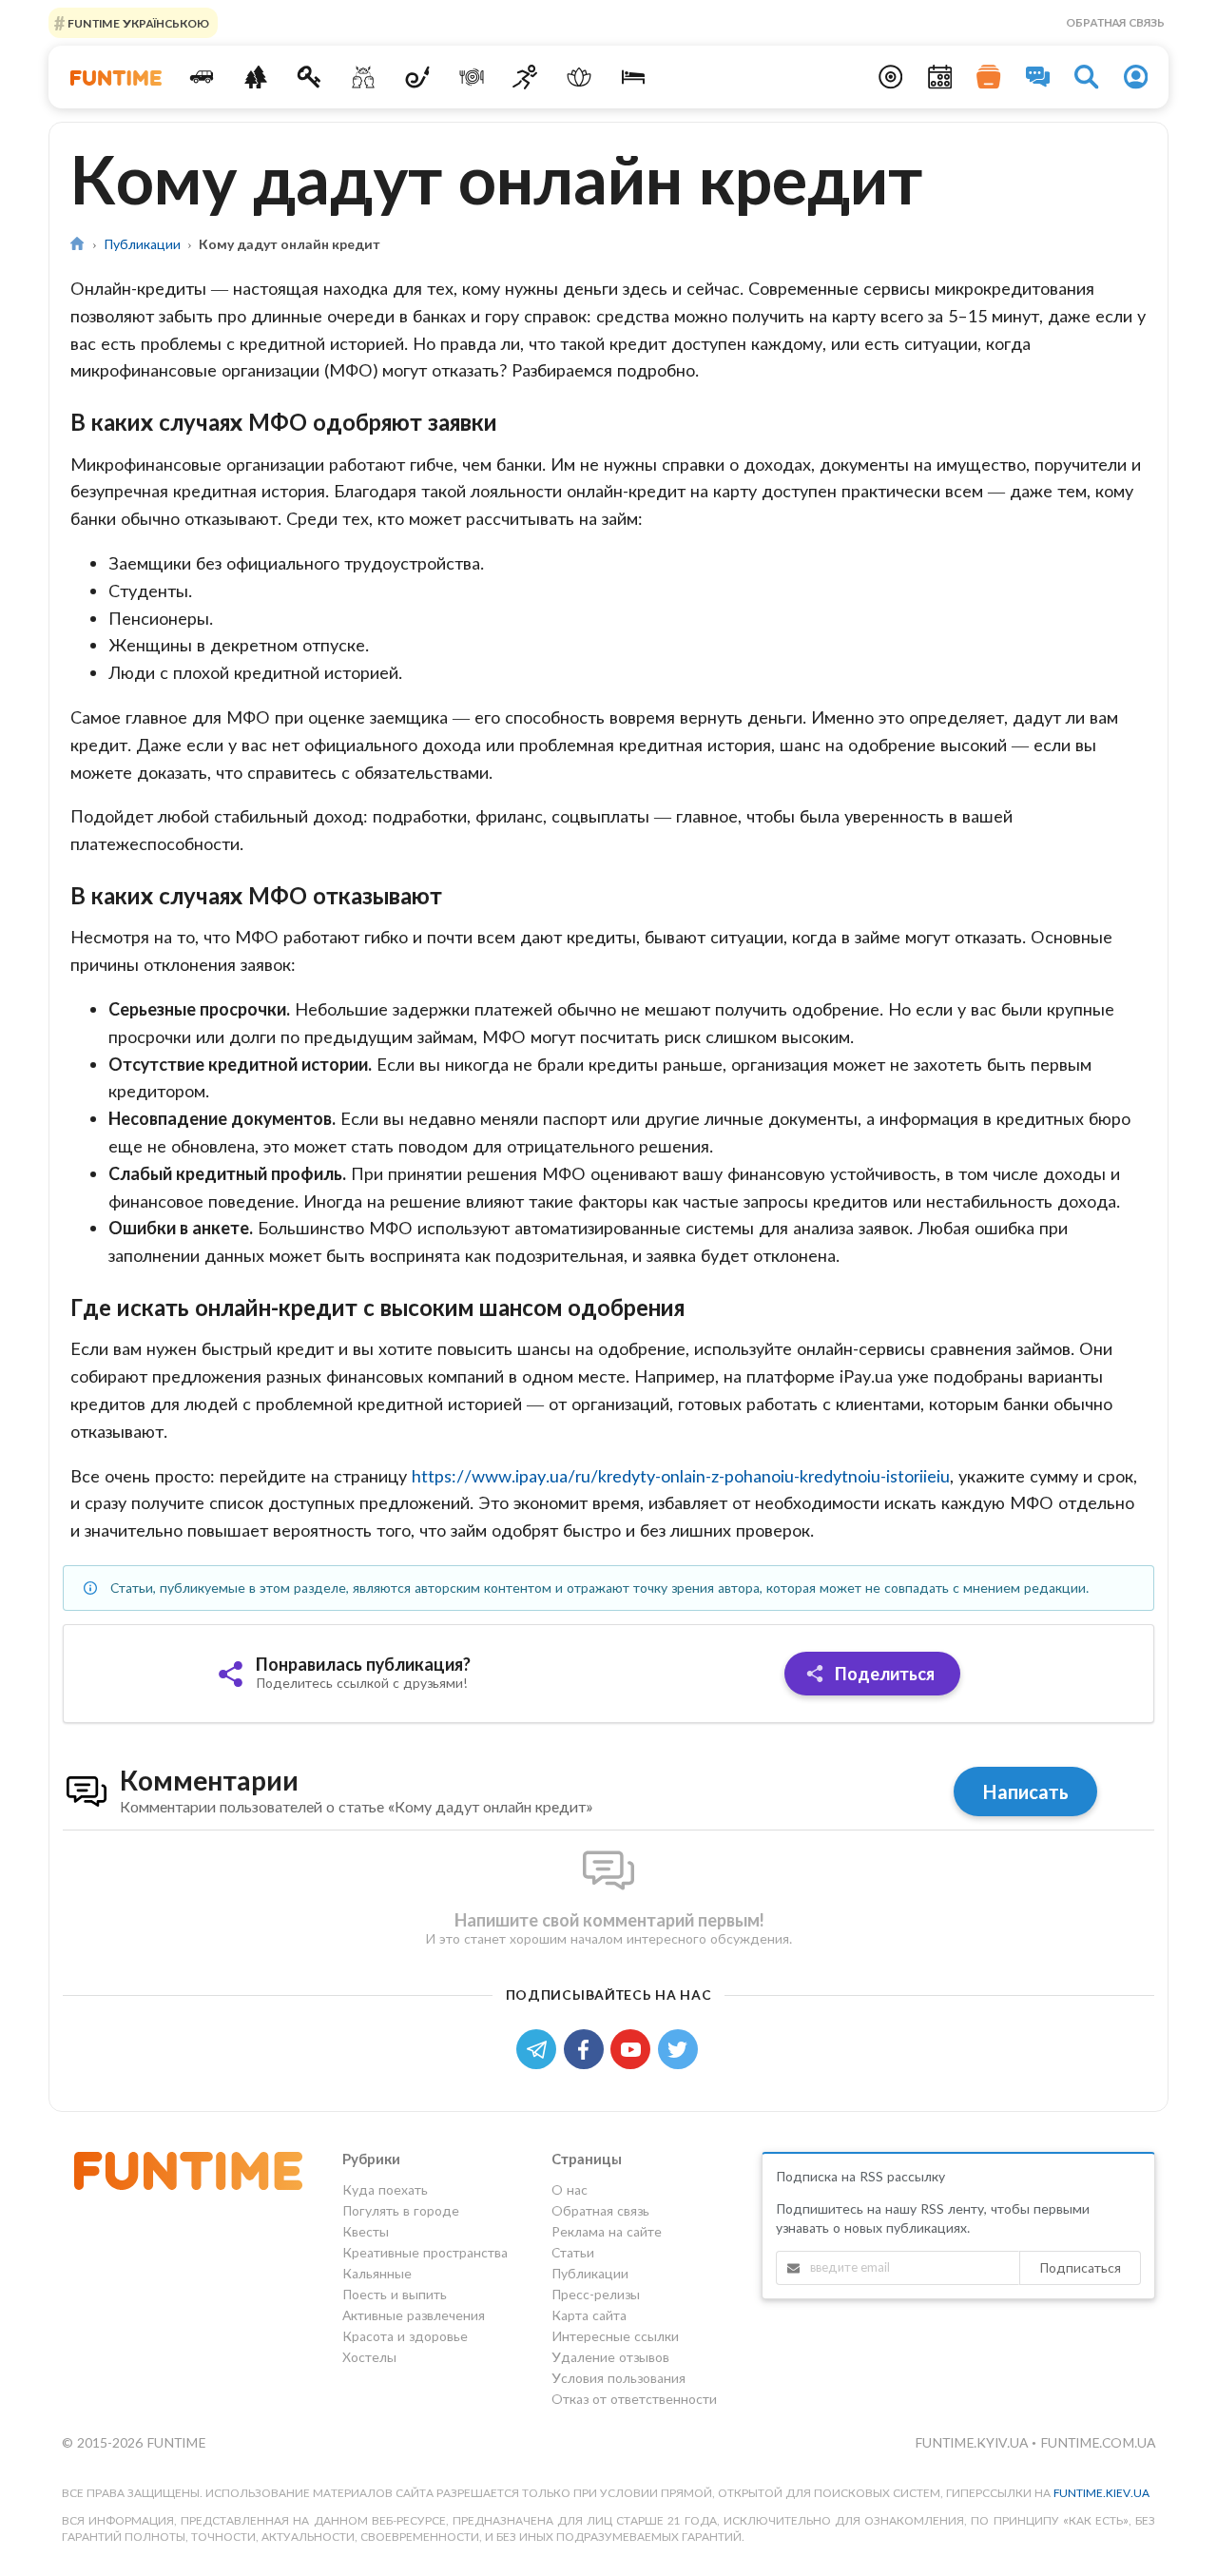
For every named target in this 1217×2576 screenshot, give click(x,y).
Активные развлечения (414, 2315)
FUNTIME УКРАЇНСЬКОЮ (137, 22)
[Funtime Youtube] (634, 2048)
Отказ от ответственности (634, 2399)
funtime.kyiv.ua (973, 2442)
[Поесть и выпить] (471, 77)
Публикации (142, 244)
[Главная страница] (77, 244)
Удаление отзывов (610, 2357)
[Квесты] (309, 77)
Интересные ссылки (615, 2336)
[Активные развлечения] (525, 77)
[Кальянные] (418, 77)
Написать (1025, 1792)
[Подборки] (989, 77)
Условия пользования (618, 2378)
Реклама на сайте (607, 2231)
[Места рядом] (891, 77)
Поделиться (883, 1674)
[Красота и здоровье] (580, 77)
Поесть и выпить (395, 2294)
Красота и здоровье (405, 2336)
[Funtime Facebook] (588, 2048)
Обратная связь (1115, 22)
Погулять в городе (401, 2210)
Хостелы (369, 2357)
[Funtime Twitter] (680, 2048)
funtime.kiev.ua (1101, 2493)
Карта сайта (589, 2315)
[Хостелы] (634, 77)
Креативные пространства (425, 2252)
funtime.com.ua (1098, 2442)
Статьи (573, 2252)
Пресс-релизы (596, 2294)
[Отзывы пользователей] (1038, 77)
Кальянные (377, 2273)
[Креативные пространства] (364, 77)
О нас (570, 2190)
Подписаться (1080, 2267)
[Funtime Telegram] (540, 2048)
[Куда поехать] (202, 77)
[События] (940, 77)
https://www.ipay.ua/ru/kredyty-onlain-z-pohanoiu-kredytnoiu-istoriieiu (681, 1476)
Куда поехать (385, 2190)
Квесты (366, 2231)
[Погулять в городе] (255, 77)
